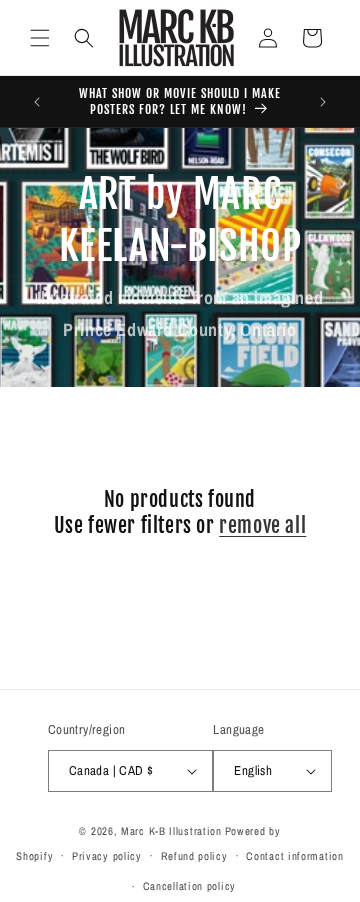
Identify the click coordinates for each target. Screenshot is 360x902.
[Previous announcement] (37, 102)
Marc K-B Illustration (171, 831)
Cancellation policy (189, 886)
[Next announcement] (323, 102)
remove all (262, 525)
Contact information (294, 856)
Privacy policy (107, 856)
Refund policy (194, 856)
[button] (40, 38)
